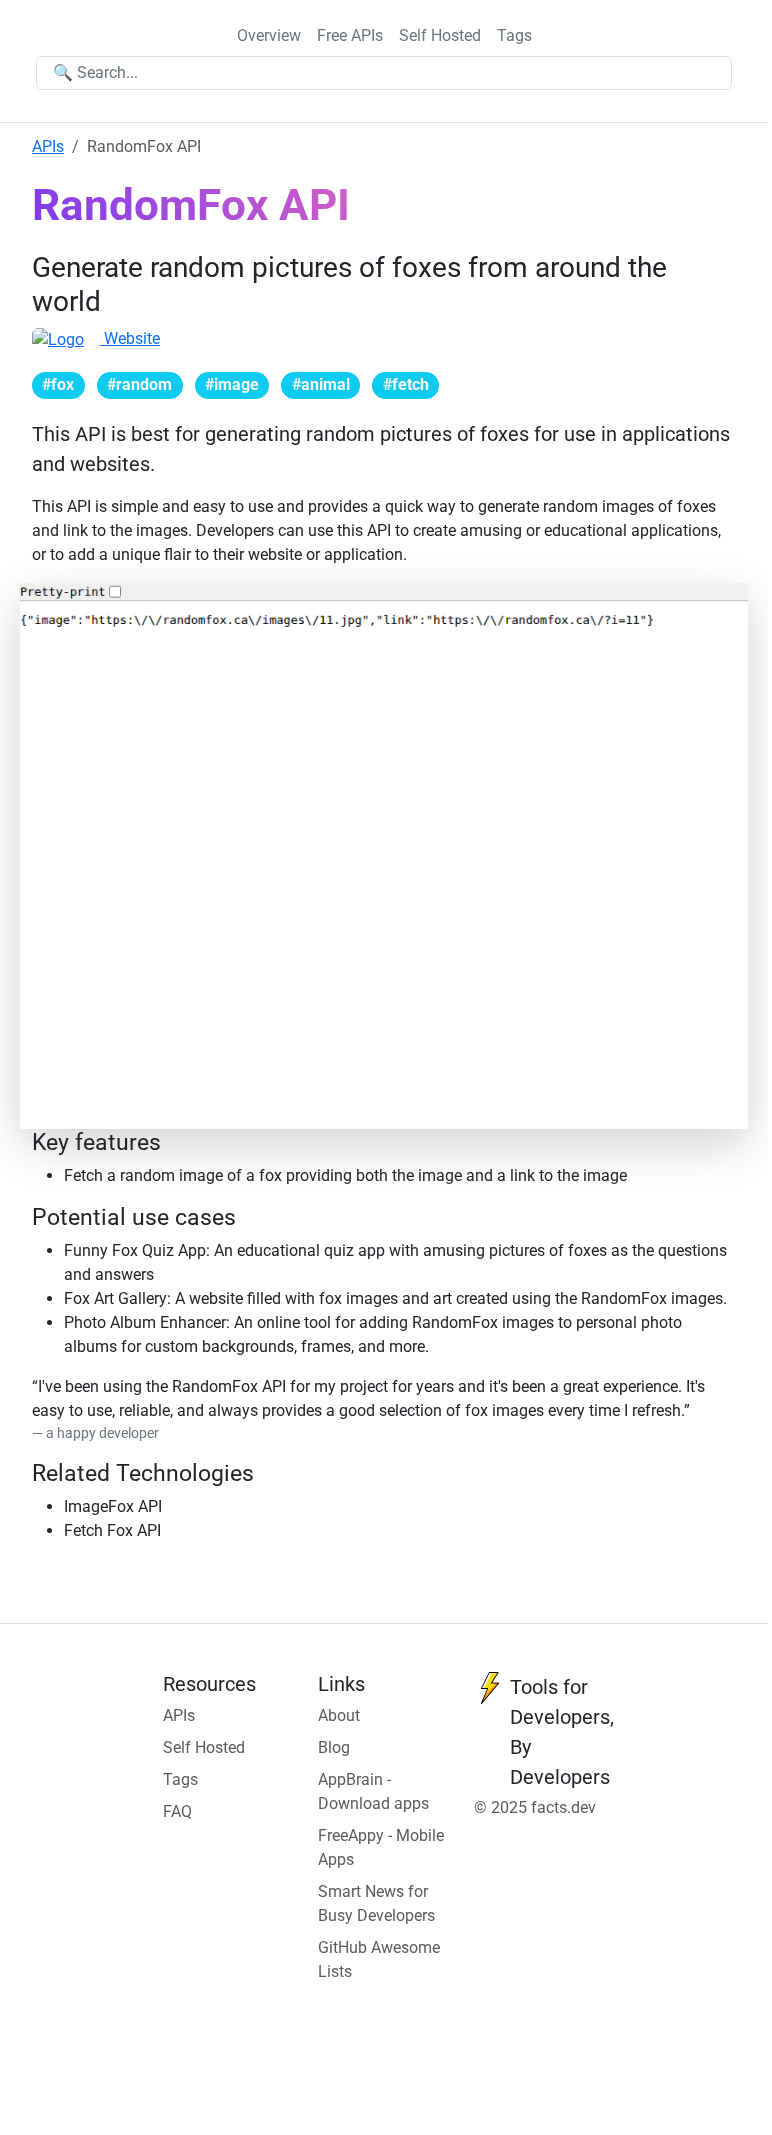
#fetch (406, 384)
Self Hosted (440, 35)
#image (232, 384)
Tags (514, 35)
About (339, 1715)
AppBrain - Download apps (373, 1791)
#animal (321, 384)
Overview (269, 35)
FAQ (177, 1811)
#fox (58, 384)
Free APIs (350, 35)
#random (139, 384)
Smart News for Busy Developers (376, 1903)
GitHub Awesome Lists (379, 1959)
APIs (48, 146)
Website (130, 338)
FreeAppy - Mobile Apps (381, 1847)
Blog (334, 1747)
